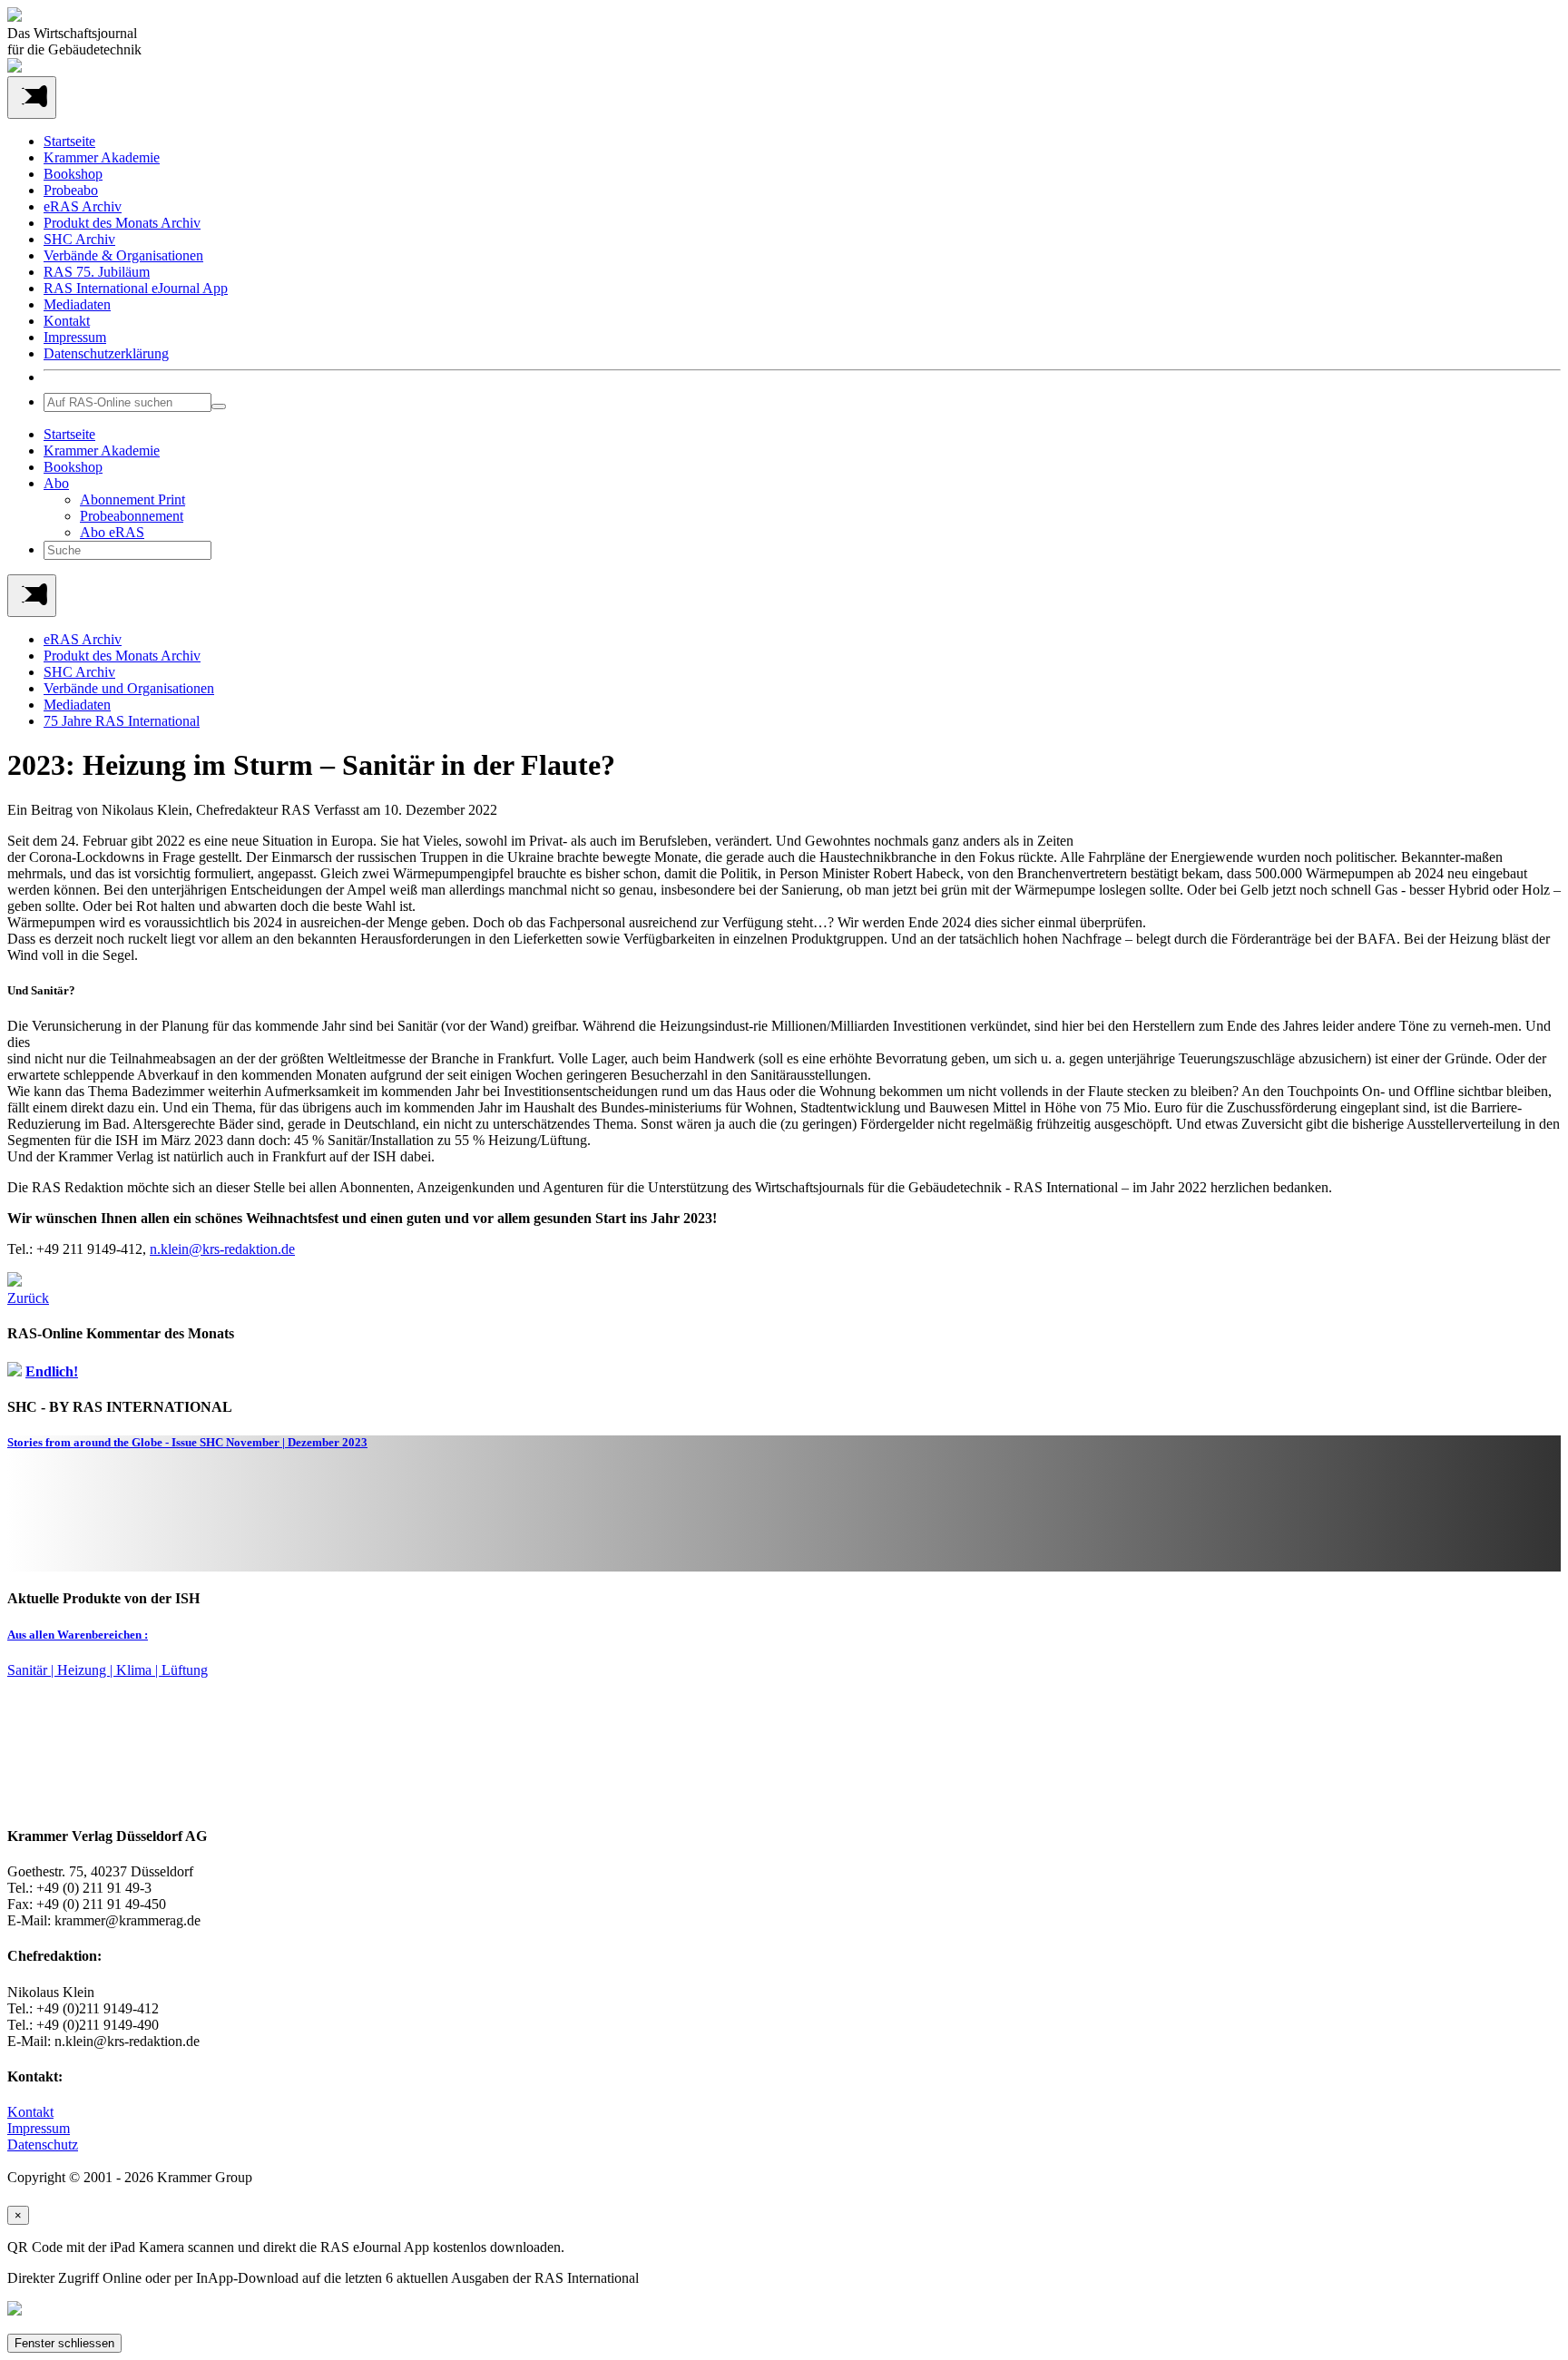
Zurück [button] (28, 1298)
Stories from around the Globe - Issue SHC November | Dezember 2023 (187, 1442)
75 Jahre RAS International (122, 721)
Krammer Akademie (102, 157)
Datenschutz (43, 2145)
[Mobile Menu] (32, 98)
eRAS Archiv (83, 206)
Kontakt (67, 321)
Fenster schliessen (64, 2343)
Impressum (75, 337)
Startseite (69, 141)
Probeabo (71, 190)
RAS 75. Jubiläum (97, 272)
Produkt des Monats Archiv (122, 223)
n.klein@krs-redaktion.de (222, 1249)
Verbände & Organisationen (123, 255)
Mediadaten (77, 304)
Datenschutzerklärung (106, 353)
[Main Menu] (32, 596)
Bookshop (73, 174)
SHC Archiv (79, 239)
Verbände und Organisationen (129, 688)
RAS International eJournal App (136, 288)
